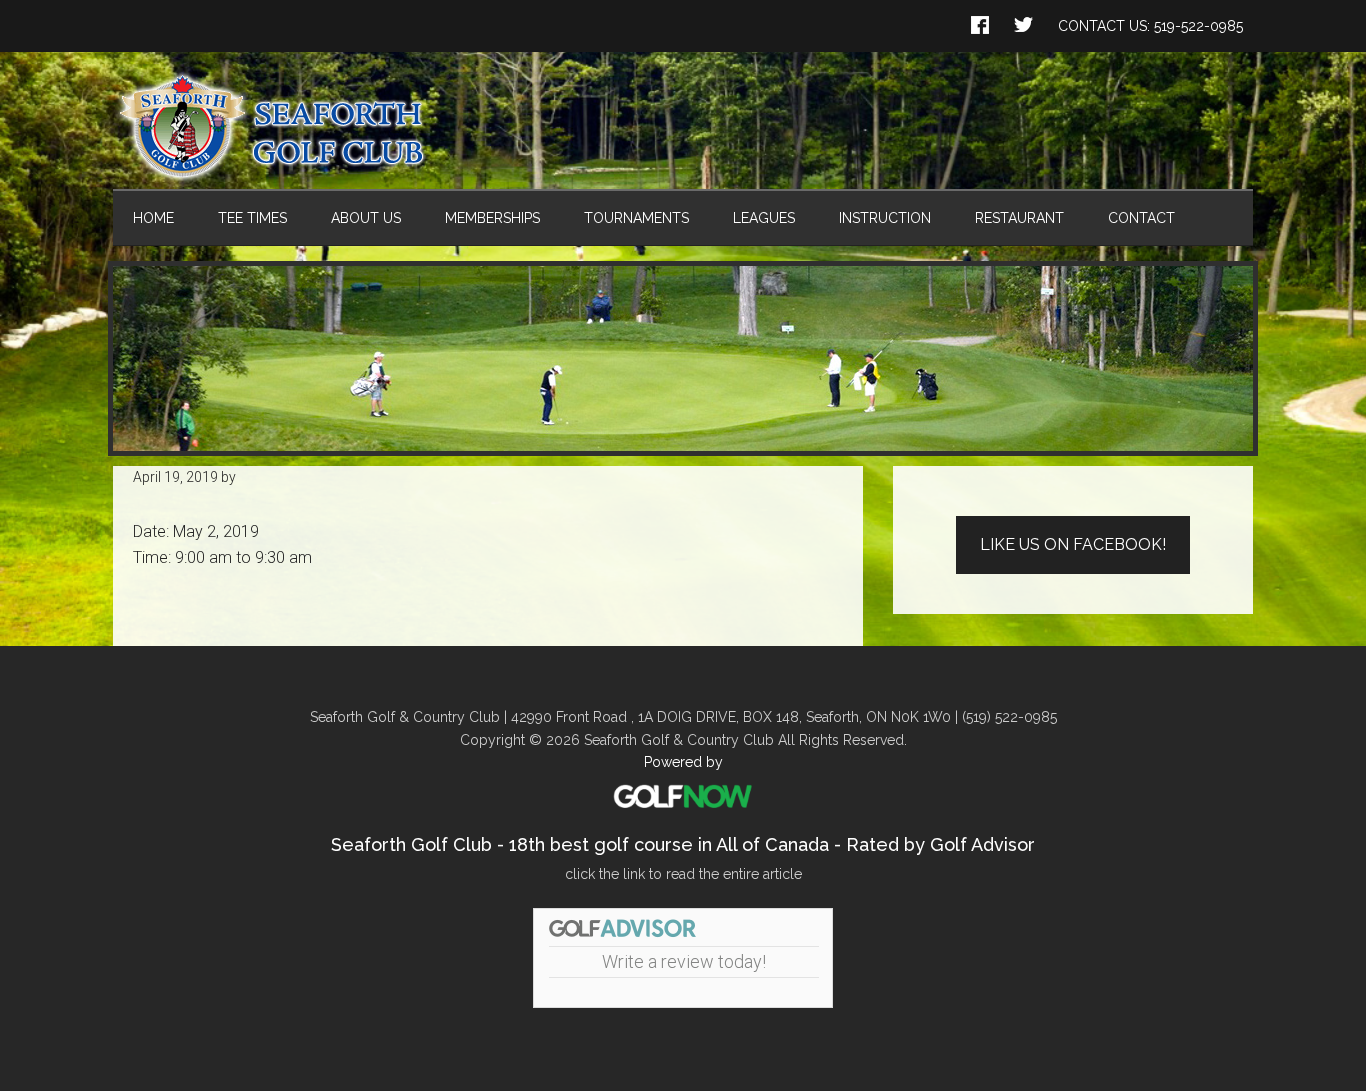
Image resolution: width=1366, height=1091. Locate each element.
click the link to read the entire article (683, 874)
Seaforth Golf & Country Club (683, 126)
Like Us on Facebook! (1073, 544)
